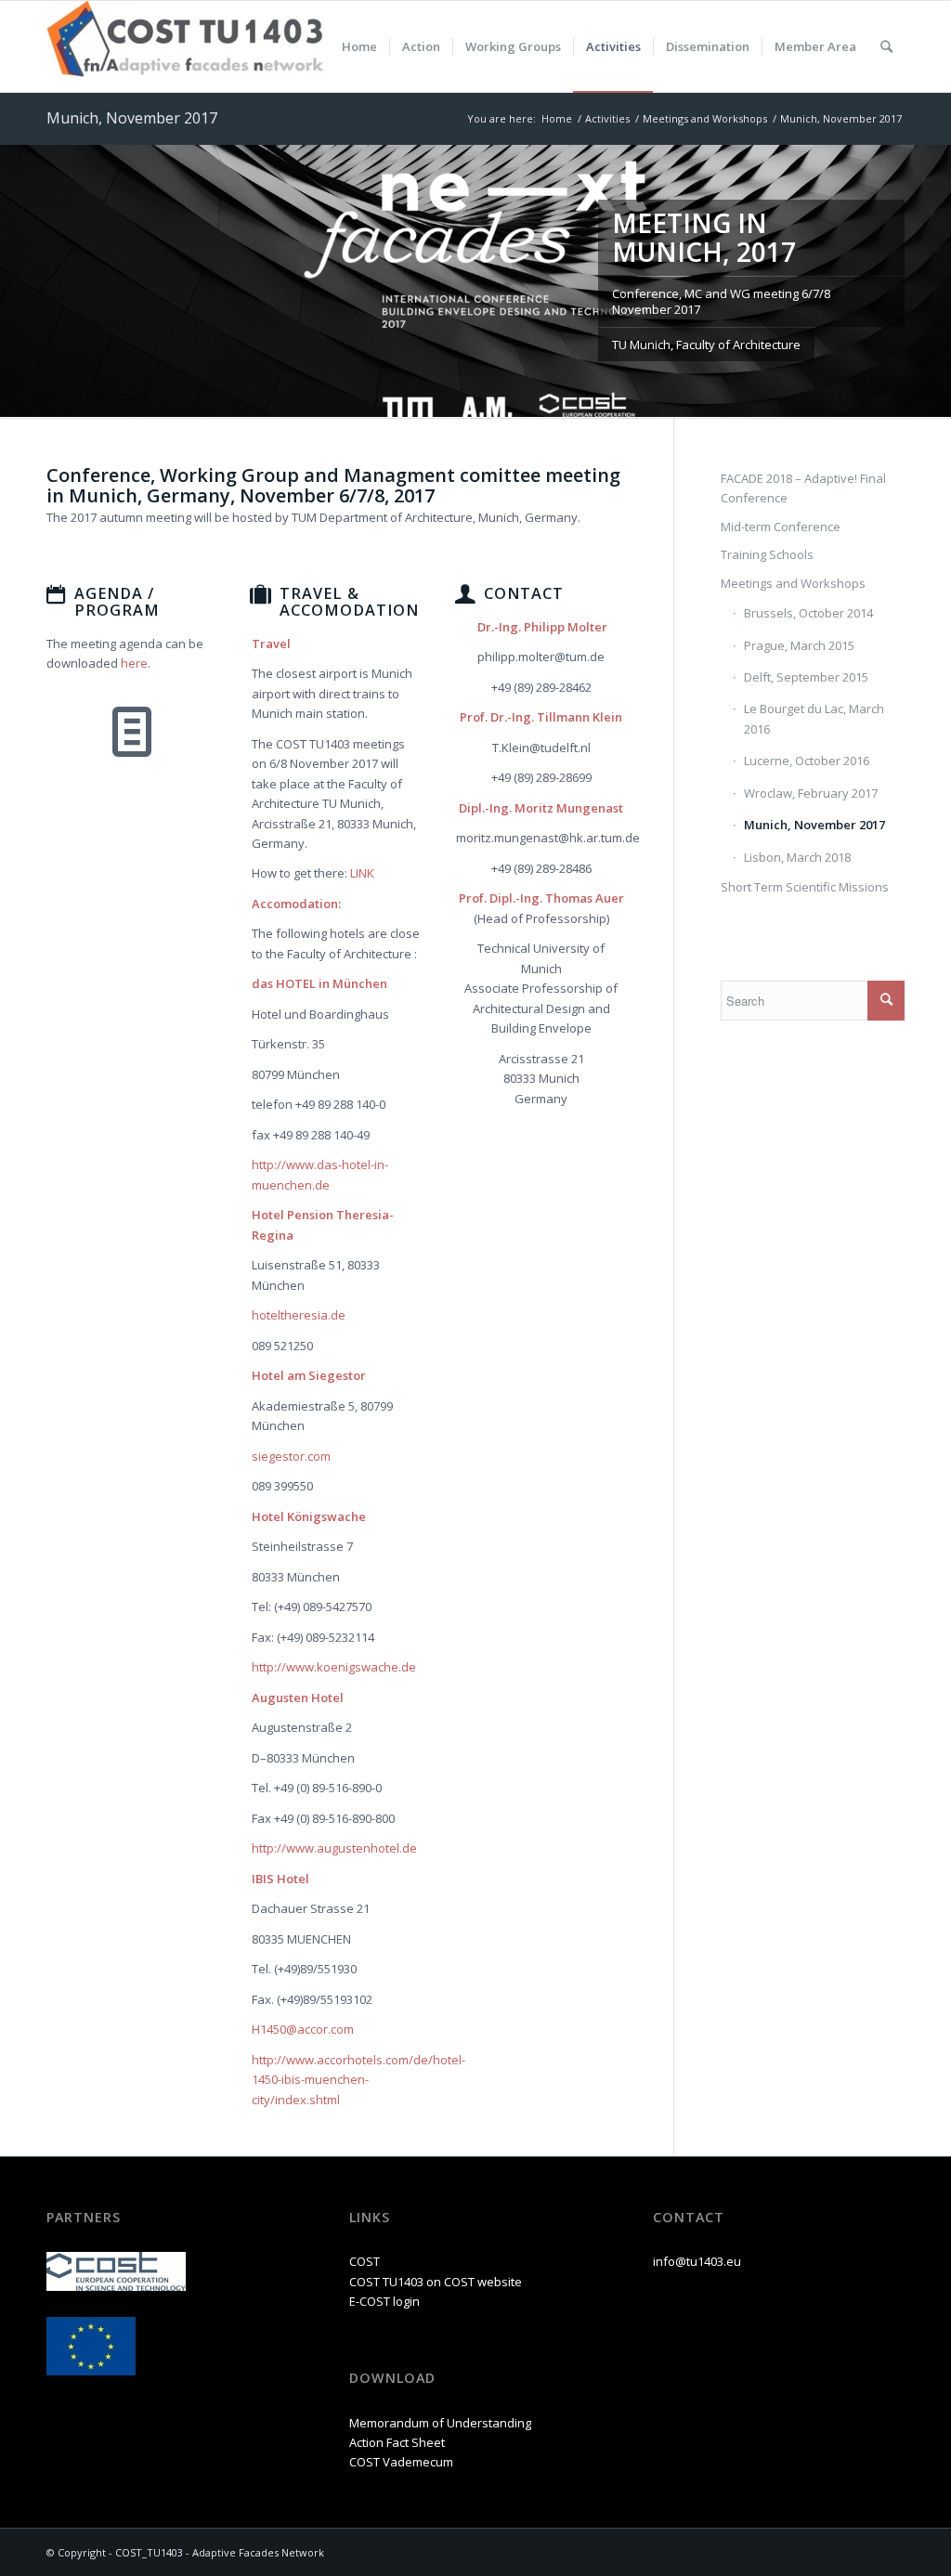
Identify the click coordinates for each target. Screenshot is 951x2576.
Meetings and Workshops (705, 118)
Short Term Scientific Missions (805, 887)
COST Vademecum (401, 2462)
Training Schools (767, 554)
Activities (607, 118)
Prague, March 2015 (799, 645)
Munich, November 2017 (132, 118)
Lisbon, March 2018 (797, 857)
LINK (362, 873)
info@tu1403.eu (697, 2261)
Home (557, 118)
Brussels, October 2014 (808, 613)
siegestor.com (291, 1456)
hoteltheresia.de (299, 1315)
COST (365, 2261)
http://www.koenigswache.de (334, 1667)
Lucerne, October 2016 (807, 761)
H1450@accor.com (303, 2029)
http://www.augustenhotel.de (334, 1848)
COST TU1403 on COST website (436, 2282)
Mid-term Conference (781, 527)
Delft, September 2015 (806, 677)
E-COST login (384, 2301)
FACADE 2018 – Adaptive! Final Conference (803, 488)
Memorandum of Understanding (440, 2423)
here (134, 663)
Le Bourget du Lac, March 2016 (814, 718)
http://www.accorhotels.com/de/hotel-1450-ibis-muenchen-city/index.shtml (358, 2080)
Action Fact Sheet (397, 2442)
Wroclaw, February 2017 (811, 793)
